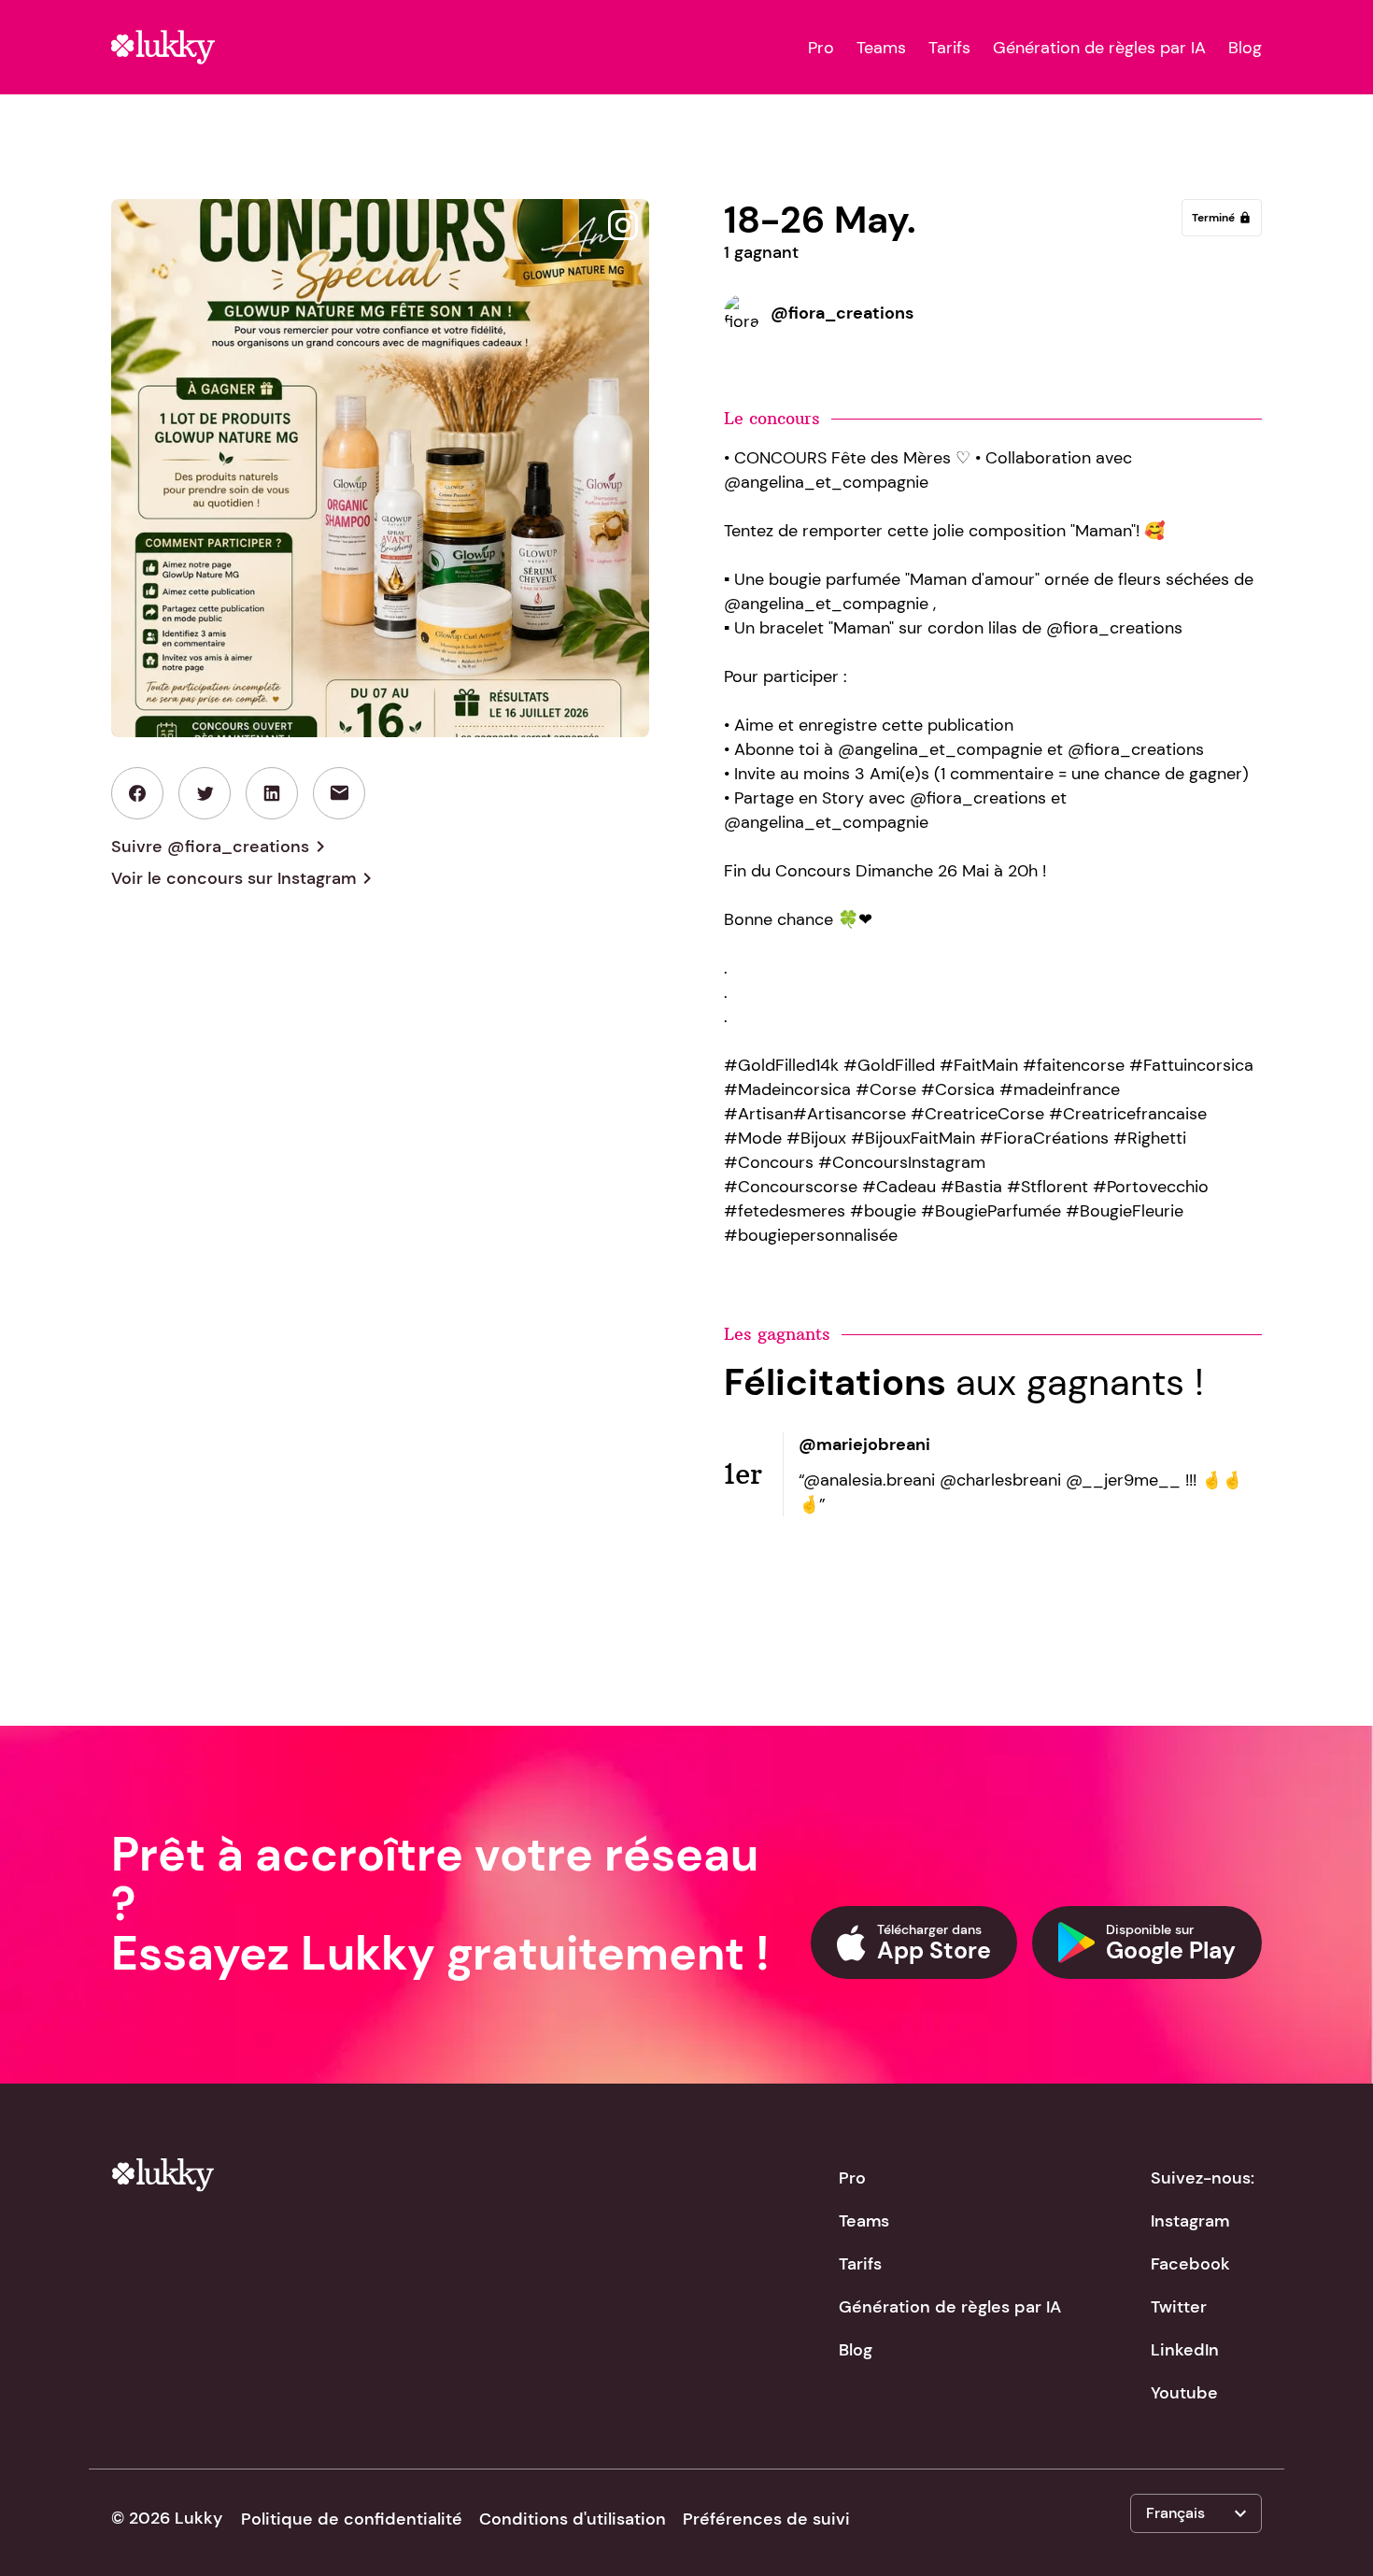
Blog (1245, 48)
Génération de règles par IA (1099, 48)
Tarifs (949, 48)
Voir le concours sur (245, 878)
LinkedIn (1185, 2350)
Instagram (1190, 2221)
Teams (881, 48)
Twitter (1179, 2307)
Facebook (1190, 2264)
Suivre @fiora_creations (221, 847)
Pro (821, 48)
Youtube (1184, 2393)
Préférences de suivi (766, 2519)
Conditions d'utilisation (573, 2519)
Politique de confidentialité (352, 2519)
